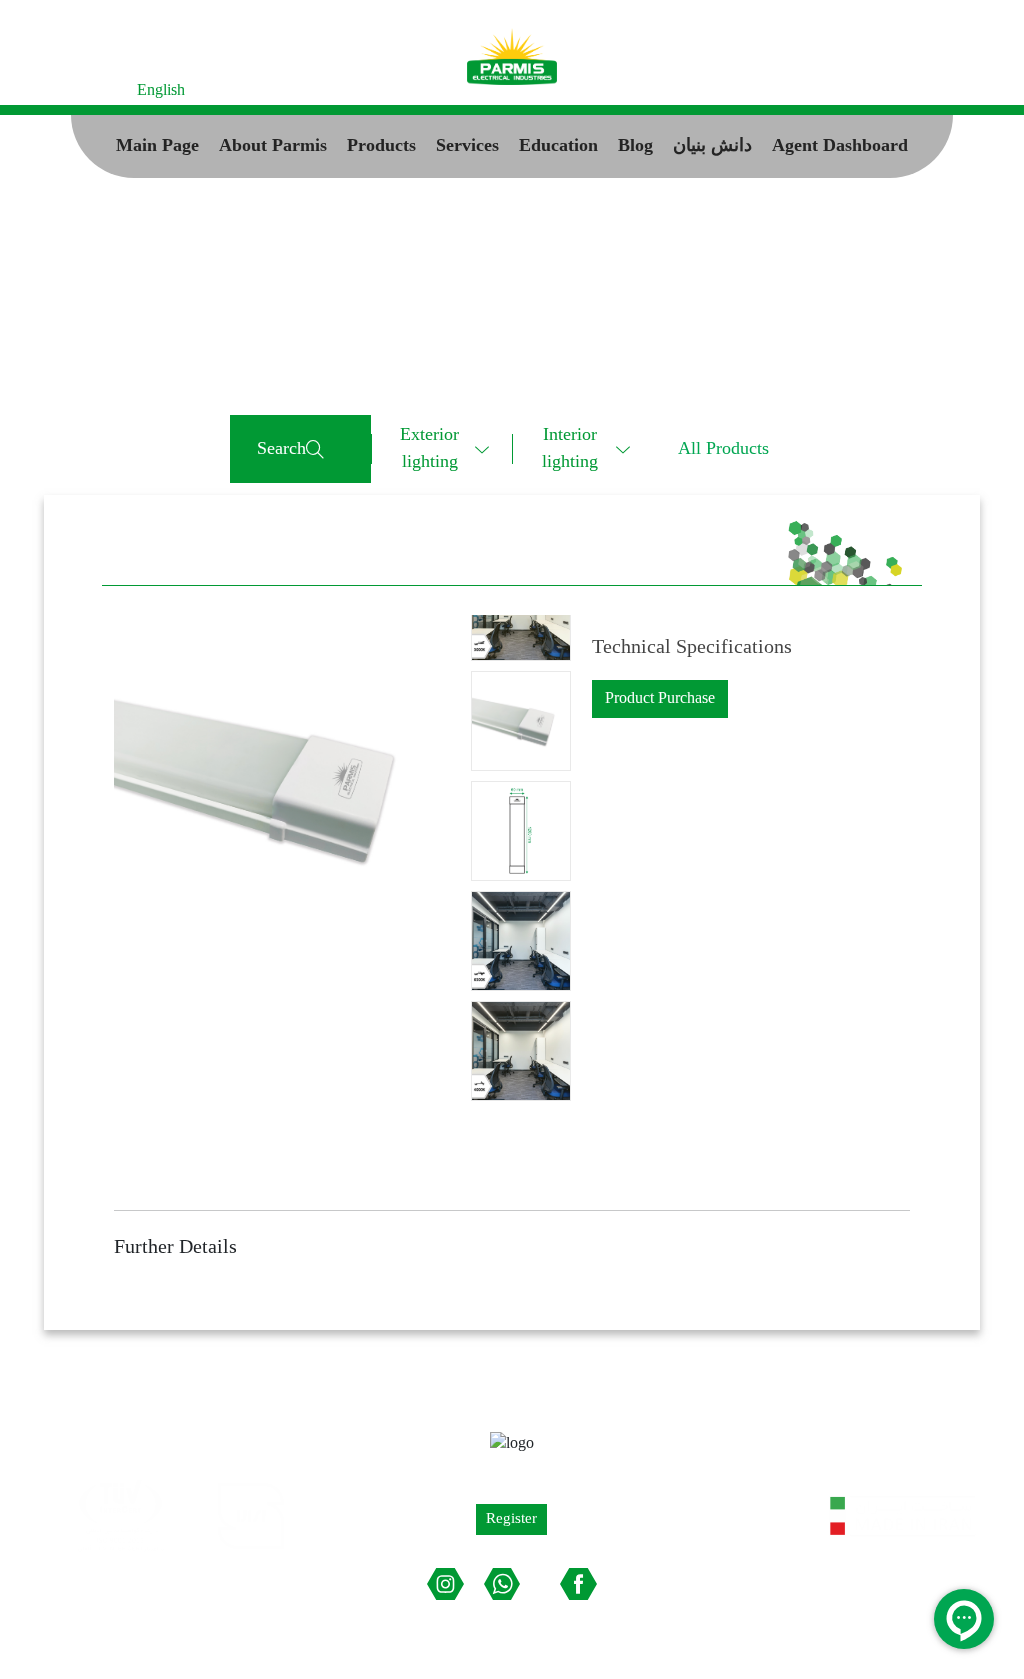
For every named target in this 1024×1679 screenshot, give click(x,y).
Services (467, 146)
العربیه (104, 91)
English (161, 91)
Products (381, 146)
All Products (723, 449)
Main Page (157, 146)
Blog (635, 146)
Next (524, 612)
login (930, 90)
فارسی (47, 91)
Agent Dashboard (840, 146)
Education (558, 146)
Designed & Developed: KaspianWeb (859, 1626)
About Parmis (273, 146)
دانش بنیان (712, 146)
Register (869, 90)
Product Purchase (660, 699)
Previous (517, 1106)
